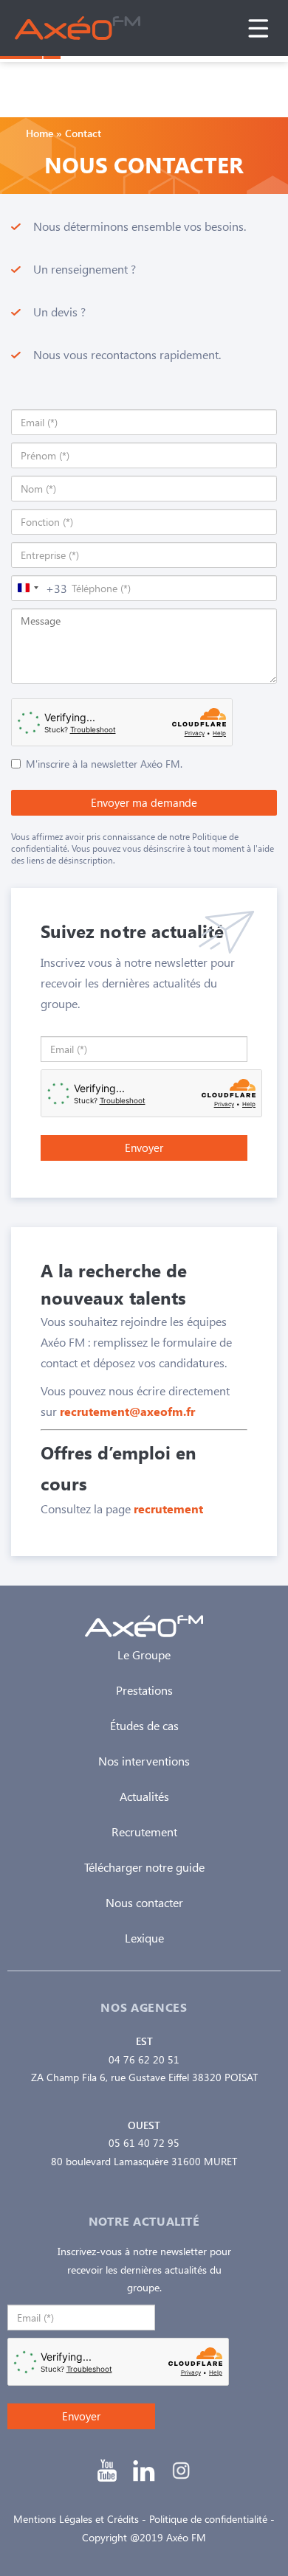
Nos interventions (144, 1761)
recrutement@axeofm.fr (127, 1411)
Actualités (144, 1796)
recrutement (168, 1509)
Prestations (144, 1690)
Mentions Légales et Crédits (76, 2519)
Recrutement (144, 1832)
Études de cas (144, 1725)
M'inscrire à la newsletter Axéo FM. (104, 764)
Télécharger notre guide (144, 1867)
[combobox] (40, 588)
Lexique (144, 1938)
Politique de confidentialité (208, 2519)
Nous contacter (144, 1902)
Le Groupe (144, 1655)
